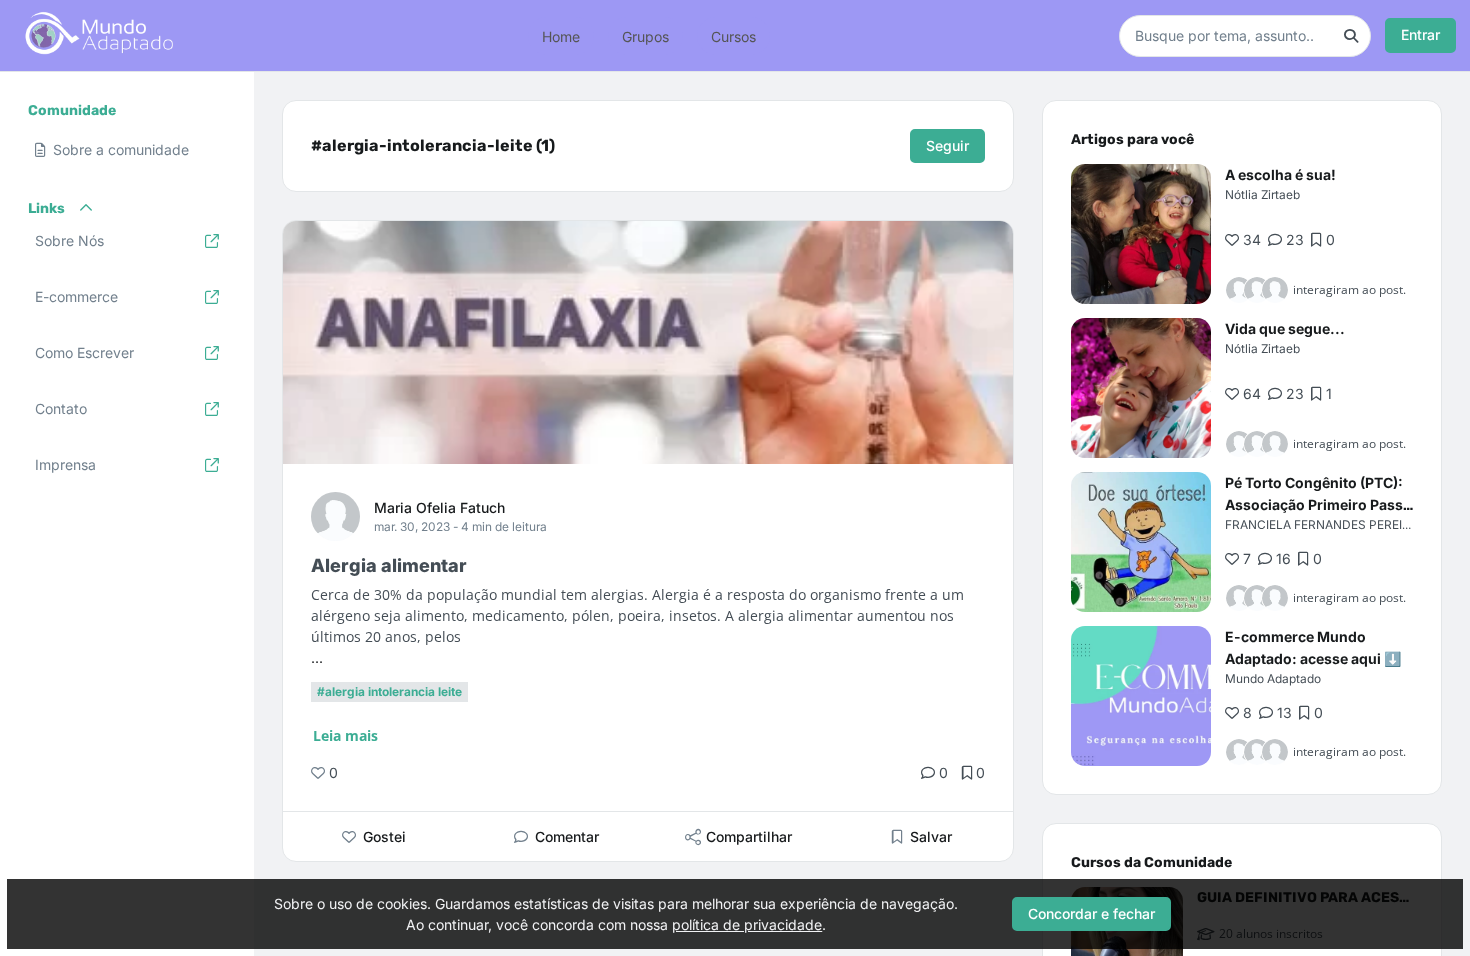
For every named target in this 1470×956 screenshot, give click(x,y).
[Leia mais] (1141, 234)
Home (561, 35)
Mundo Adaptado (1273, 678)
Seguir (947, 145)
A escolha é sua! (1280, 174)
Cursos (733, 35)
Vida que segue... (1285, 328)
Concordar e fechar (1091, 913)
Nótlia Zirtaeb (1262, 194)
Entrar (1420, 34)
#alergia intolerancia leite (389, 691)
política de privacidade (747, 924)
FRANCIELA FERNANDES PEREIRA (1321, 524)
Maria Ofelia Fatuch (439, 507)
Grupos (645, 35)
